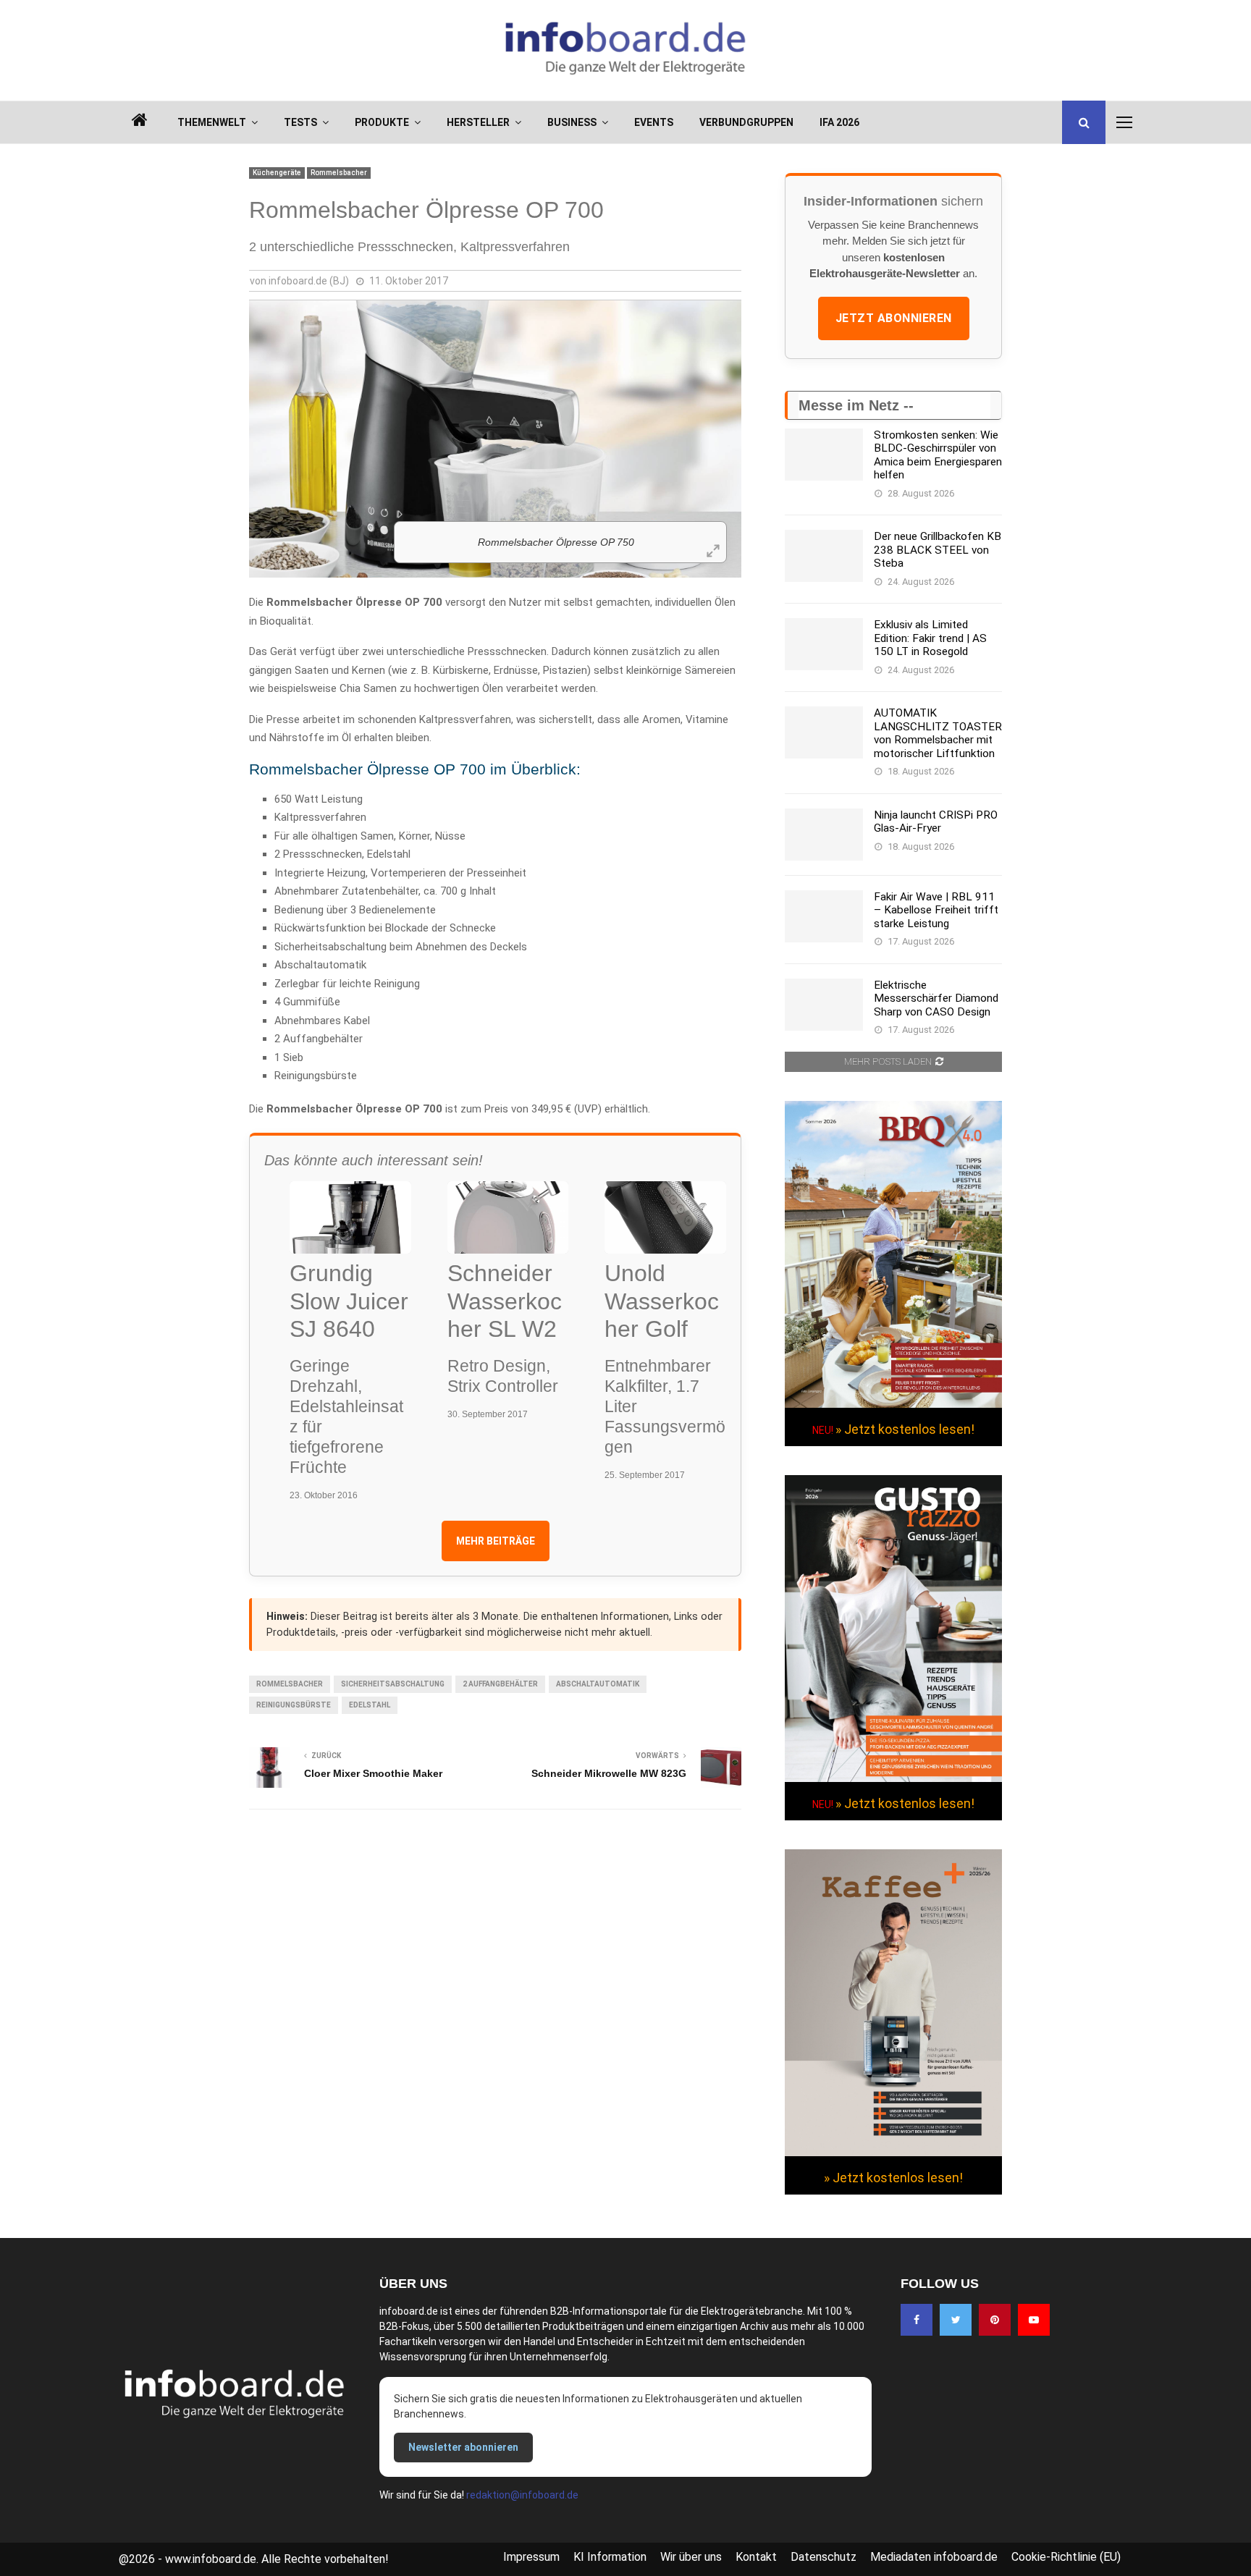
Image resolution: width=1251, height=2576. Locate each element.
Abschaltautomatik (598, 1684)
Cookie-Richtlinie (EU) (1066, 2557)
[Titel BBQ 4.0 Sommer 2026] (893, 1404)
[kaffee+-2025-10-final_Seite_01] (893, 2153)
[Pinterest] (995, 2320)
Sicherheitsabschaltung (393, 1684)
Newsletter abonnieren (463, 2447)
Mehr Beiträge (496, 1541)
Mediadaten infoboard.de (934, 2557)
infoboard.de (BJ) (309, 281)
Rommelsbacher (339, 173)
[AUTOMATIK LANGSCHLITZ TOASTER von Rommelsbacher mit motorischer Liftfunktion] (824, 732)
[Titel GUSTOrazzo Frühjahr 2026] (893, 1778)
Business (572, 122)
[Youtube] (1034, 2320)
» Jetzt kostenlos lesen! (905, 1429)
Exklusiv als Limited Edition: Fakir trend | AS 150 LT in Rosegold (930, 638)
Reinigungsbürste (294, 1705)
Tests (300, 122)
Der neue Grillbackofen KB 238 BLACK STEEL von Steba (938, 550)
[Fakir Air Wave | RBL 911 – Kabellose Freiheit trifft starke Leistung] (824, 916)
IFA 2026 (839, 122)
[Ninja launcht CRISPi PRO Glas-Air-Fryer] (824, 835)
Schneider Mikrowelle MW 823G (609, 1773)
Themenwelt (212, 122)
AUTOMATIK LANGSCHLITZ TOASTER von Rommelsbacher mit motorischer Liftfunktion (938, 733)
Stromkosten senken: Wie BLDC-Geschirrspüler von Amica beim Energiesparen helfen (938, 455)
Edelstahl (370, 1705)
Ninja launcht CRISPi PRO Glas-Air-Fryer (936, 822)
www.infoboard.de (211, 2559)
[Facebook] (917, 2320)
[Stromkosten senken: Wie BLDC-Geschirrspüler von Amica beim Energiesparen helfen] (824, 455)
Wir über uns (691, 2557)
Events (654, 122)
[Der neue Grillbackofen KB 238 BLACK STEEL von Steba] (824, 556)
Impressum (531, 2557)
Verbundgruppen (746, 122)
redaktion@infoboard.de (522, 2495)
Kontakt (756, 2557)
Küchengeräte (277, 173)
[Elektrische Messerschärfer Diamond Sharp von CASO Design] (824, 1005)
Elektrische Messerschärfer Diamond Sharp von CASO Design (936, 998)
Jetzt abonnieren (894, 318)
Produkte (382, 122)
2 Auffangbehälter (500, 1684)
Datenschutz (824, 2557)
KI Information (610, 2557)
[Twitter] (956, 2320)
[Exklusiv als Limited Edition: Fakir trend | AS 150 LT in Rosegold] (824, 644)
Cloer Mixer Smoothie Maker (373, 1773)
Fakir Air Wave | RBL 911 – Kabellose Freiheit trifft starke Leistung (936, 910)
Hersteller (478, 122)
